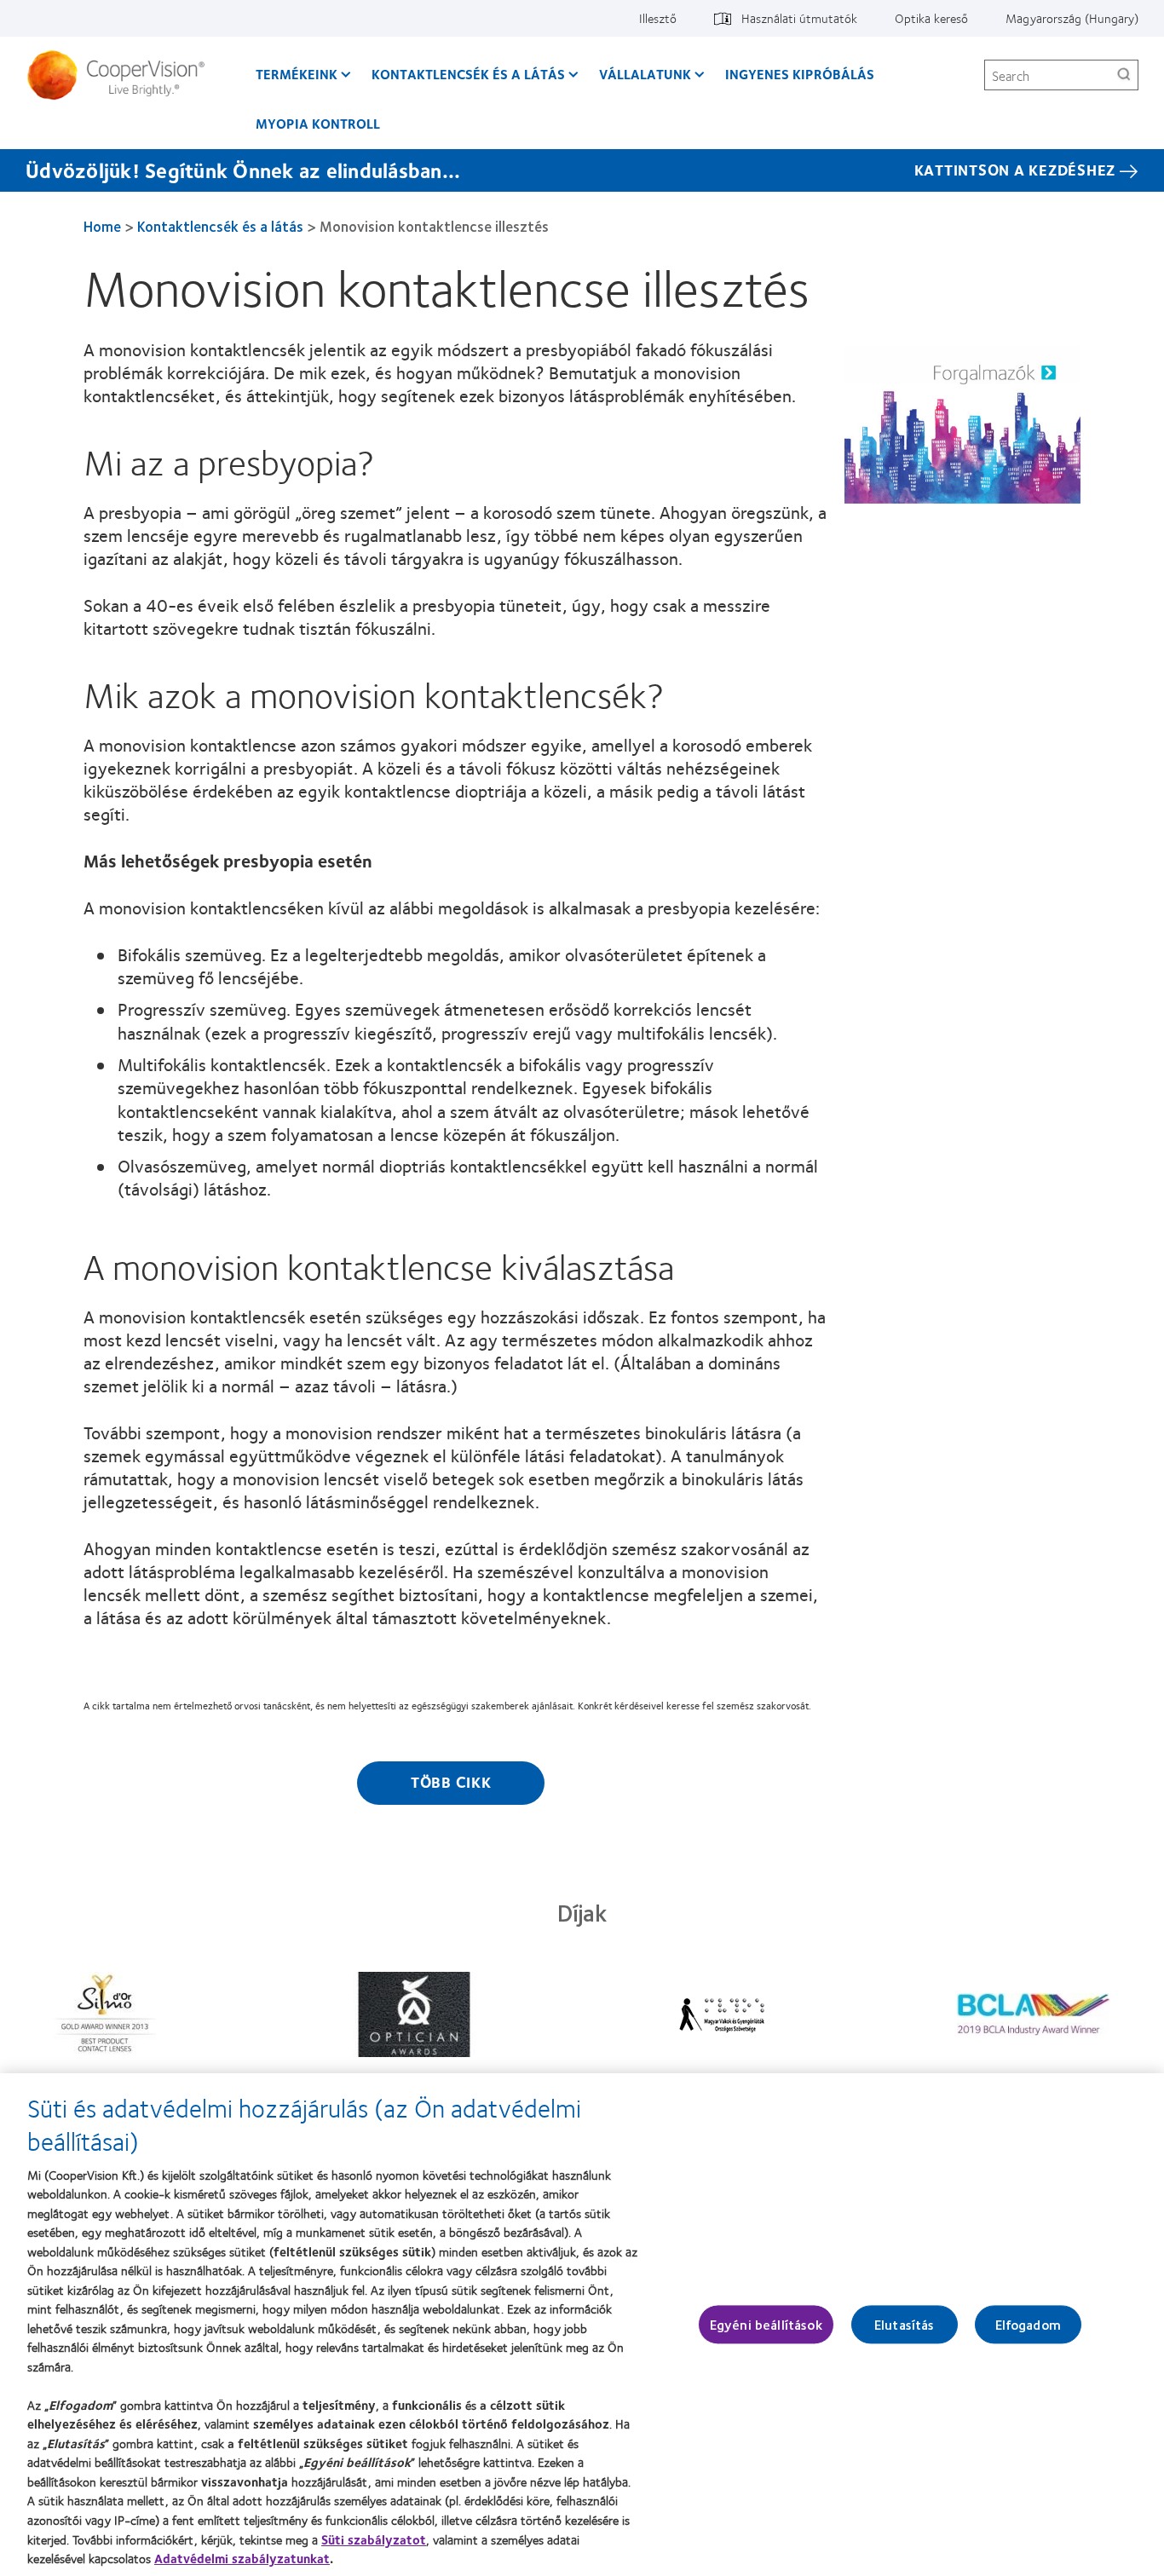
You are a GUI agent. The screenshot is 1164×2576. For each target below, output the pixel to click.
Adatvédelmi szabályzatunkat (242, 2558)
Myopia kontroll (318, 123)
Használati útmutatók (799, 18)
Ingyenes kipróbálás (800, 74)
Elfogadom (1028, 2324)
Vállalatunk (645, 74)
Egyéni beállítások (766, 2324)
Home (102, 226)
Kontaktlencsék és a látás (468, 74)
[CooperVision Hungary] (122, 75)
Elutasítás (905, 2324)
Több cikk (451, 1782)
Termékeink (297, 74)
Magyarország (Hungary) (1072, 18)
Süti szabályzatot (374, 2539)
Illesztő (658, 18)
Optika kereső (931, 18)
